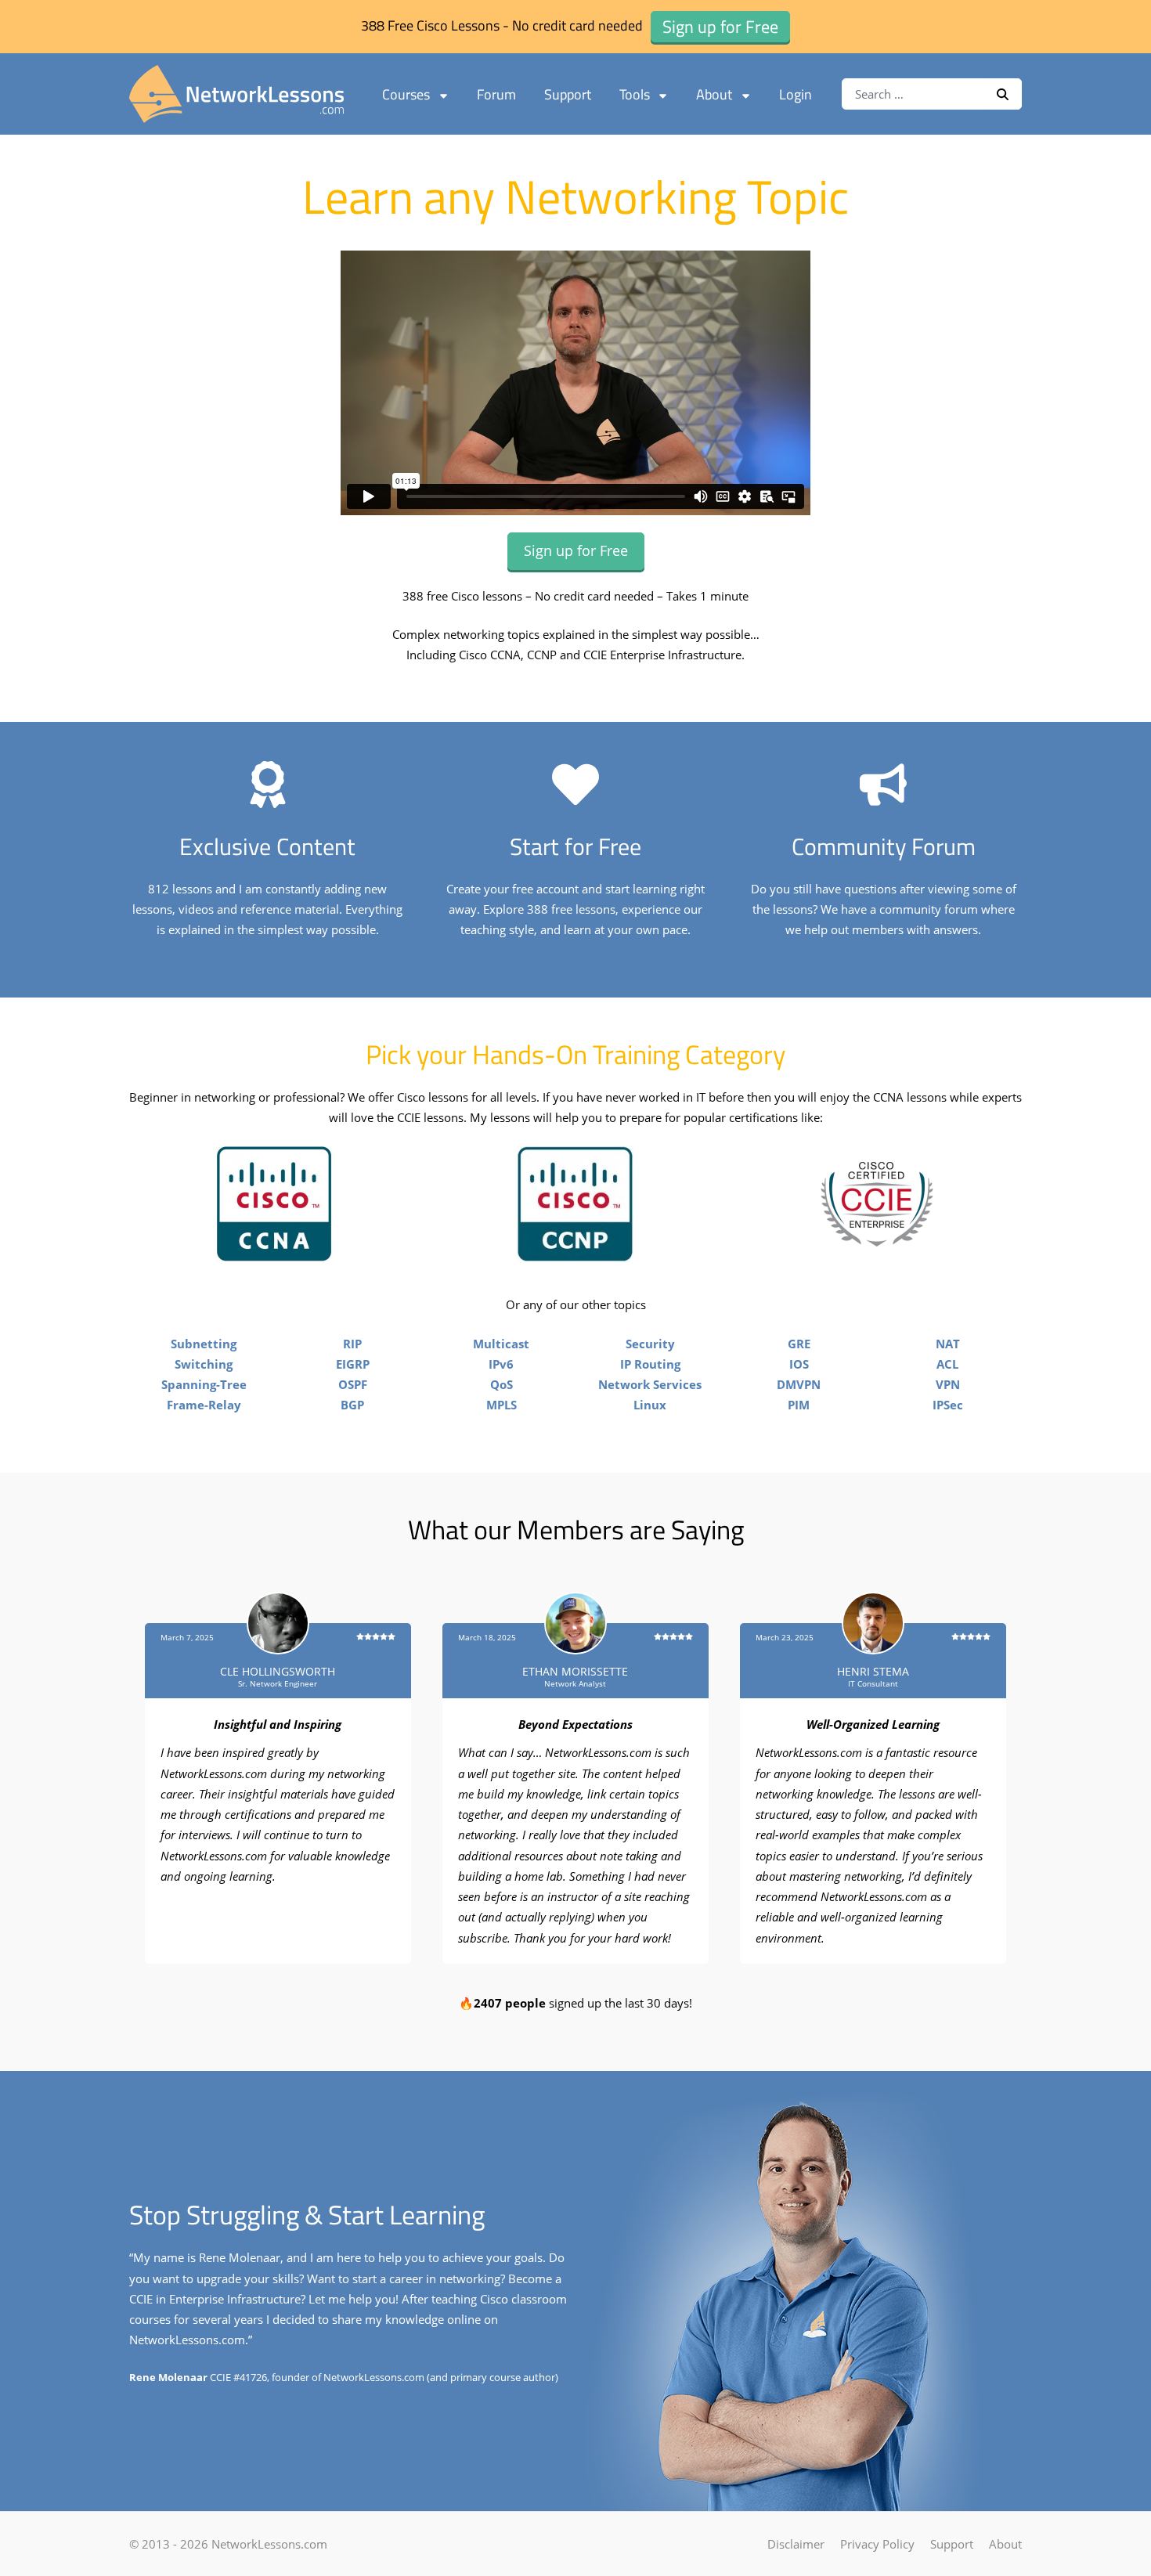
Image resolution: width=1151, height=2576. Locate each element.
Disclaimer (796, 2544)
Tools (635, 94)
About (714, 94)
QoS (502, 1384)
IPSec (948, 1405)
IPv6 (501, 1364)
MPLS (502, 1405)
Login (796, 94)
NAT (948, 1344)
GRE (799, 1344)
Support (568, 94)
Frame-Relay (204, 1405)
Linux (650, 1405)
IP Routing (650, 1364)
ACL (947, 1364)
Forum (496, 94)
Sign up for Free (576, 550)
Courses (406, 94)
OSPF (353, 1384)
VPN (948, 1384)
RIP (352, 1344)
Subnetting (204, 1344)
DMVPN (799, 1384)
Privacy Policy (877, 2544)
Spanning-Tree (204, 1384)
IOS (799, 1364)
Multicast (501, 1344)
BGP (352, 1405)
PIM (799, 1405)
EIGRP (353, 1364)
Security (650, 1344)
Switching (204, 1364)
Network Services (650, 1384)
